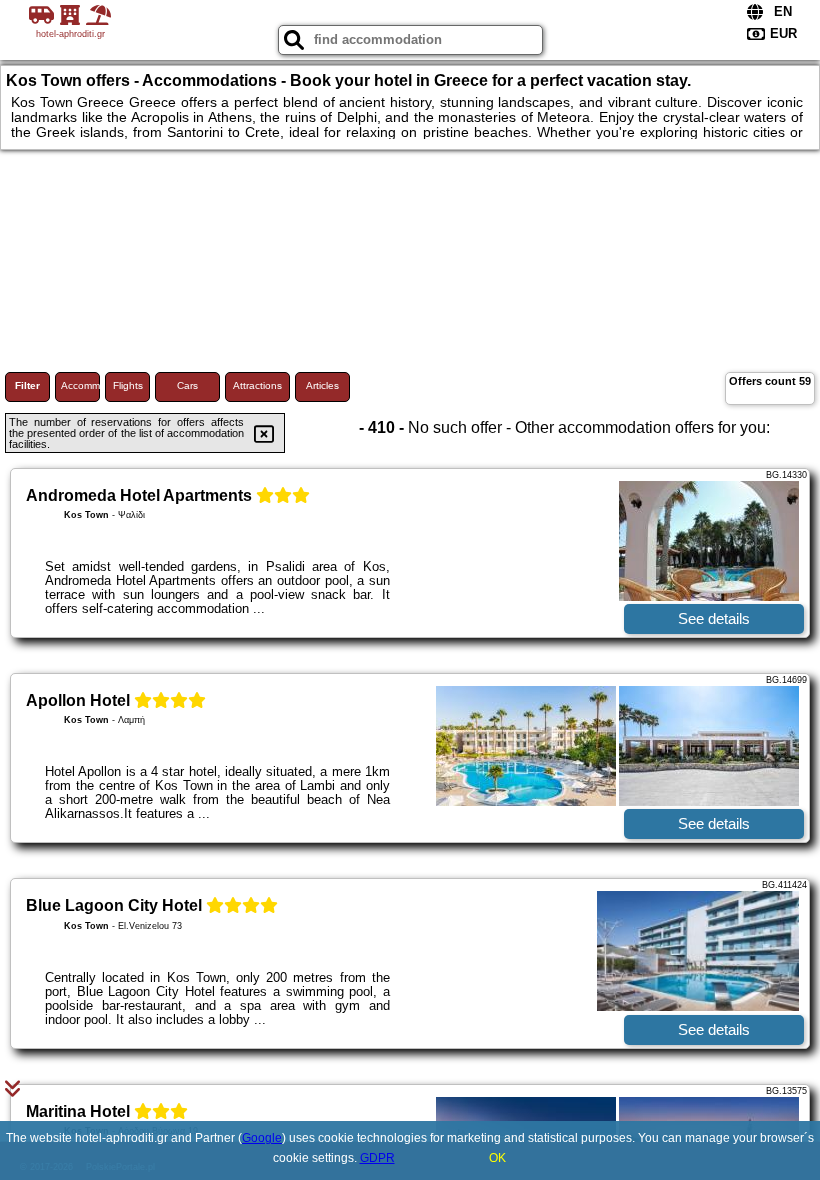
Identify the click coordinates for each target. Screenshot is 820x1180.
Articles (322, 385)
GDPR (377, 1158)
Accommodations (80, 385)
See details (714, 618)
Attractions (257, 385)
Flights (128, 385)
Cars (187, 385)
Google (262, 1138)
